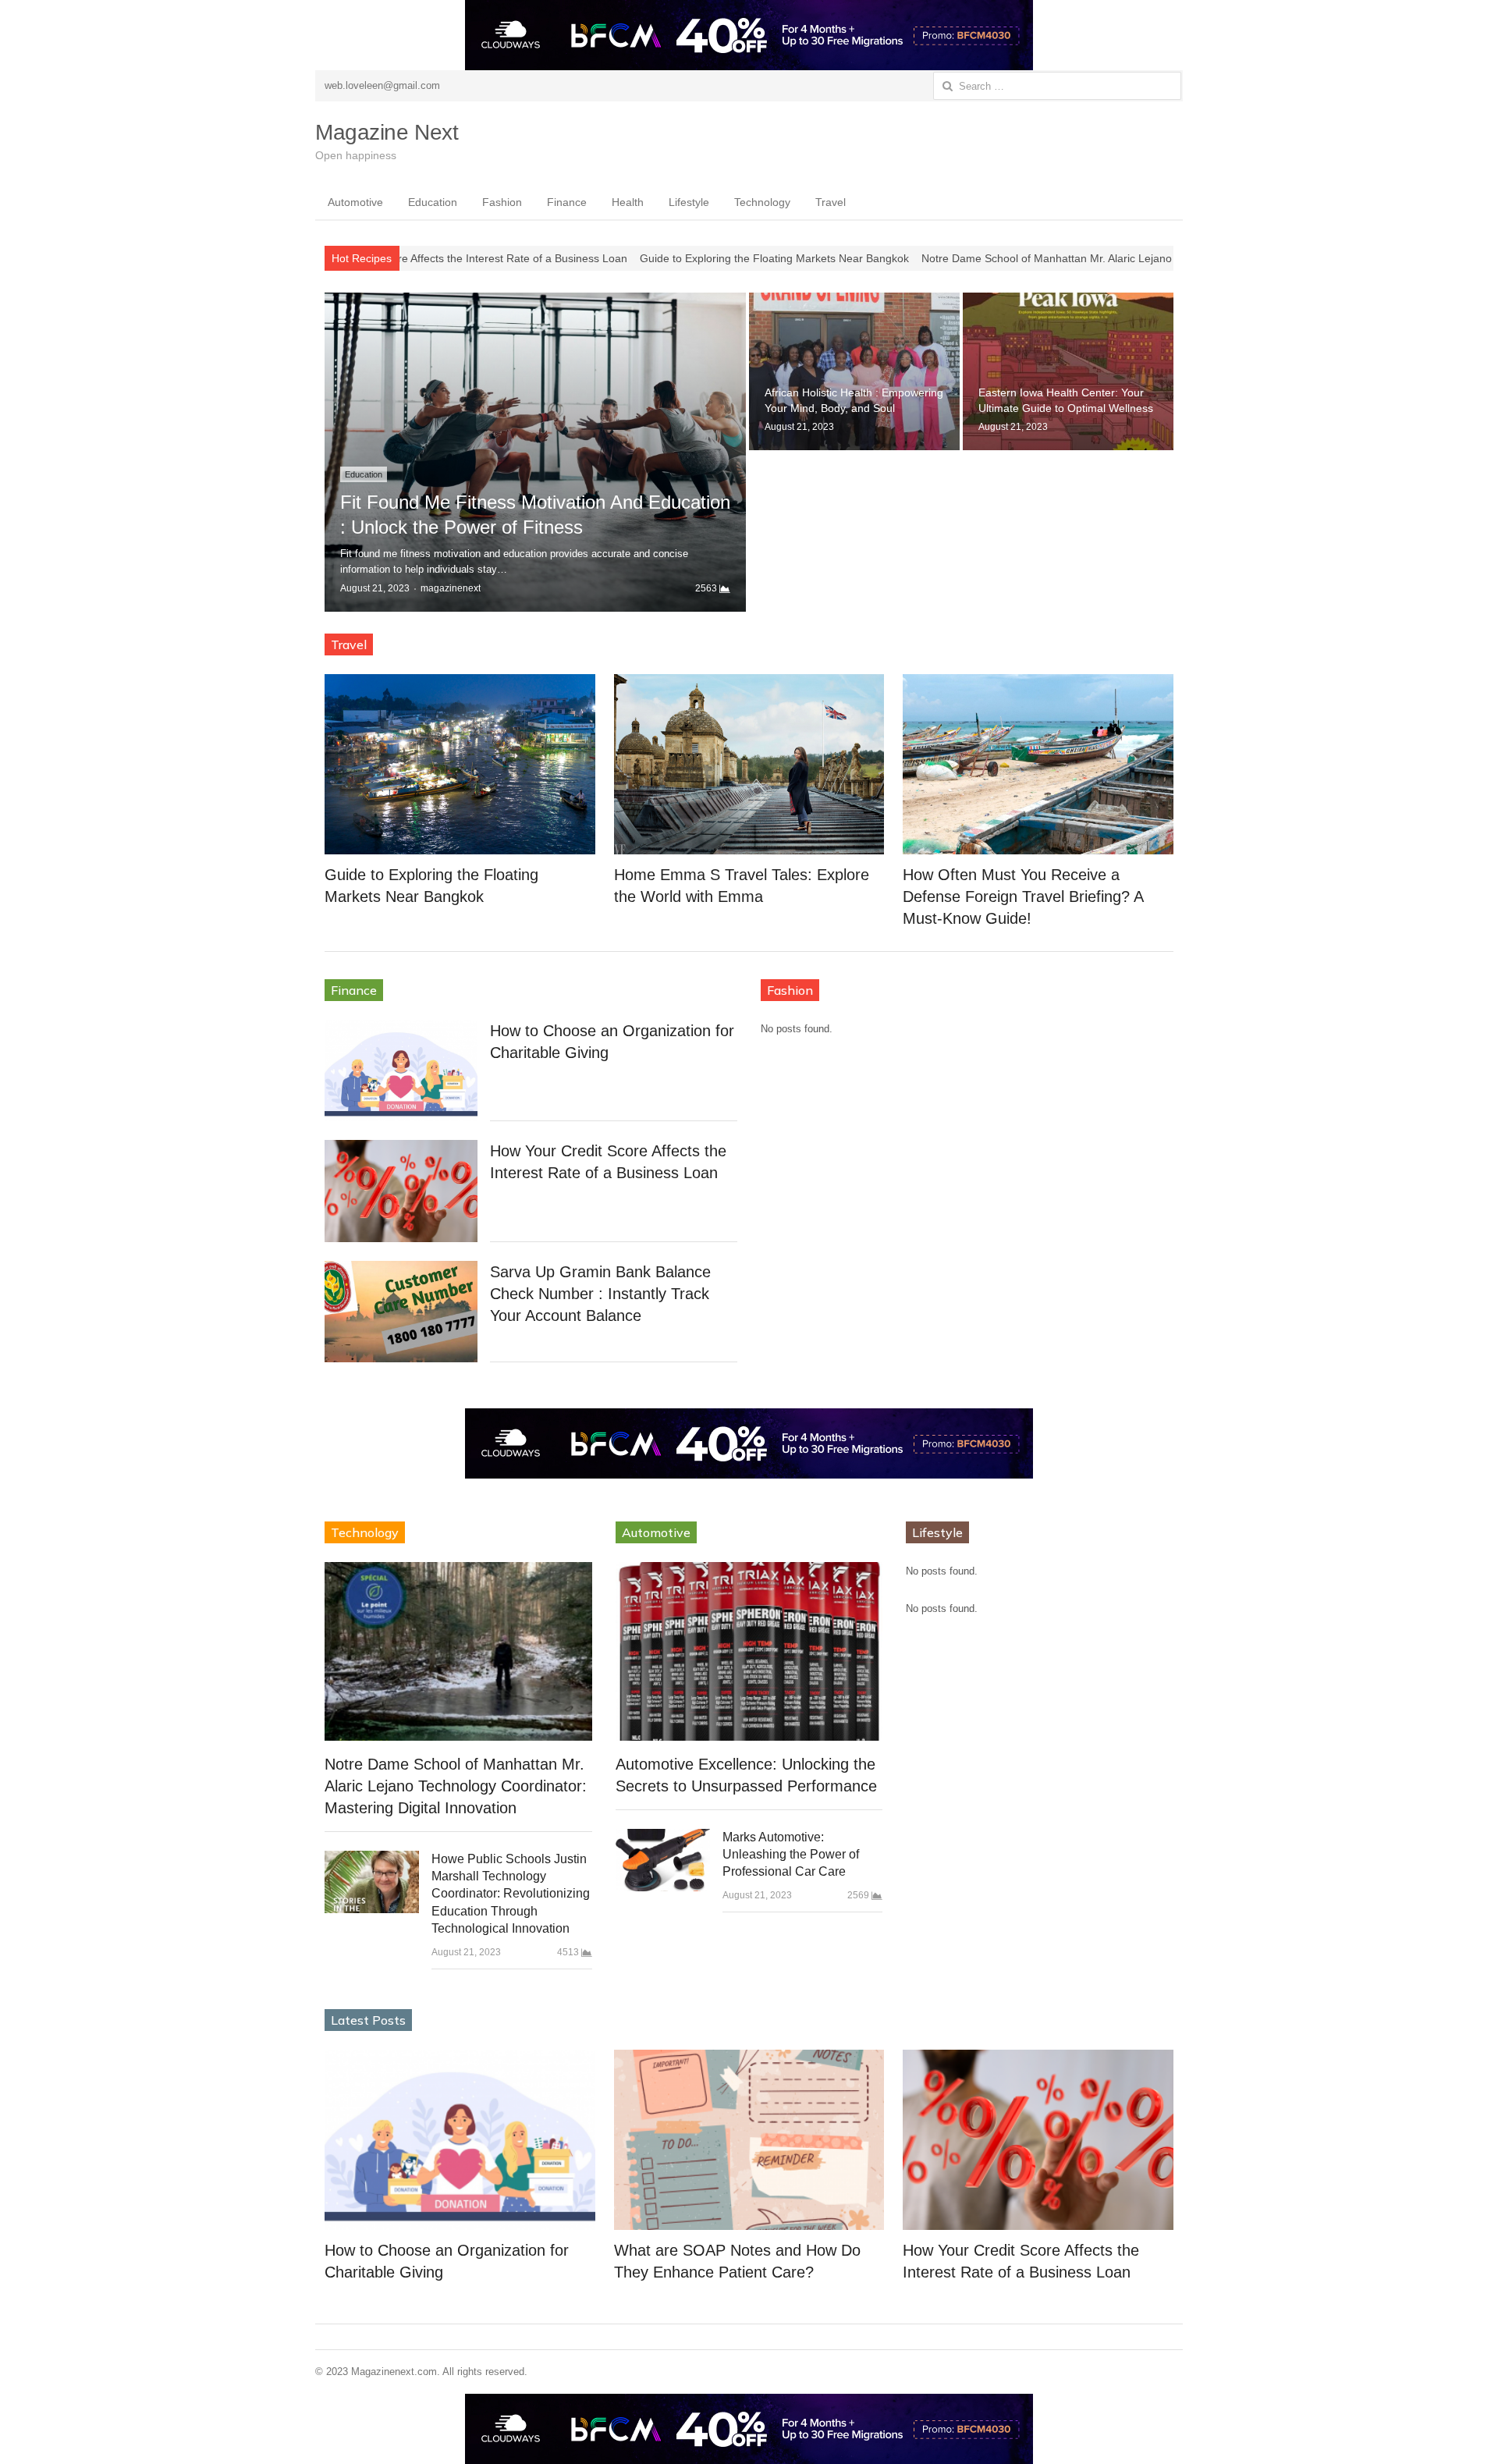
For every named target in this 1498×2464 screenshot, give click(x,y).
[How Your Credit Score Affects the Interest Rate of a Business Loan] (401, 1191)
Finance (567, 202)
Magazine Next (387, 132)
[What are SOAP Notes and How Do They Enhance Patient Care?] (749, 2140)
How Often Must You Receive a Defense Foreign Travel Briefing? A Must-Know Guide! (1023, 896)
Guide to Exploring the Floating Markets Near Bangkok (599, 258)
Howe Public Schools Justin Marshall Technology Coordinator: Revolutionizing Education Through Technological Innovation (511, 1894)
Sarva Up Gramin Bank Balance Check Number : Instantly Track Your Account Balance (600, 1294)
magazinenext (451, 588)
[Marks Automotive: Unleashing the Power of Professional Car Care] (663, 1860)
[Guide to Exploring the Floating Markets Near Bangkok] (460, 764)
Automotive (355, 202)
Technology (762, 202)
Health (628, 202)
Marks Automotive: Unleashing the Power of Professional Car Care (791, 1855)
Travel (831, 202)
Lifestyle (689, 202)
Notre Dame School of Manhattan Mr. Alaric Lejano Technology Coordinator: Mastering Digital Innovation (1003, 258)
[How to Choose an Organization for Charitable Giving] (401, 1070)
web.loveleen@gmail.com (382, 85)
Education (433, 202)
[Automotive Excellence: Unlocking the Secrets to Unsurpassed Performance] (749, 1651)
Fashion (502, 202)
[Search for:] (1057, 86)
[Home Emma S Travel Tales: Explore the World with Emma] (749, 764)
